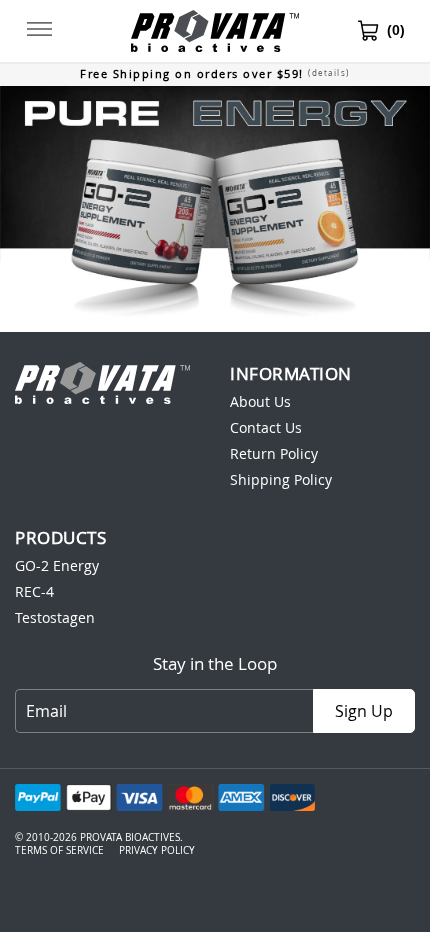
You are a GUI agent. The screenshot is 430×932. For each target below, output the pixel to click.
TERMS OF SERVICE (59, 850)
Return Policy (274, 453)
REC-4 (34, 591)
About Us (260, 401)
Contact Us (266, 427)
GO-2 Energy (57, 565)
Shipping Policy (281, 479)
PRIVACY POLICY (157, 850)
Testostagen (55, 617)
